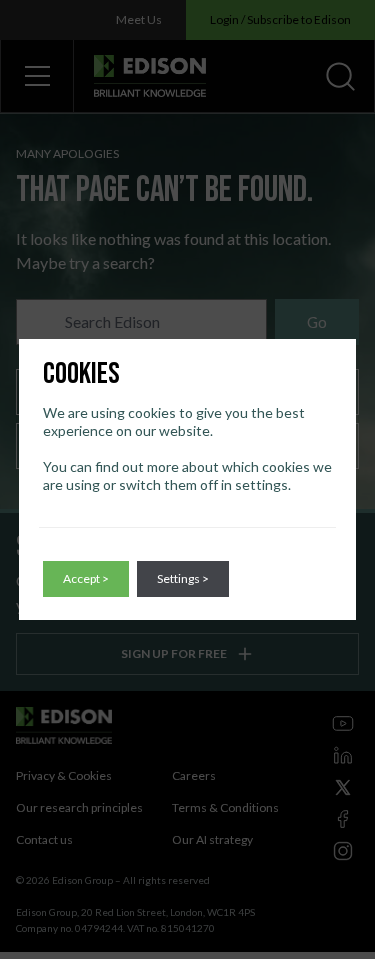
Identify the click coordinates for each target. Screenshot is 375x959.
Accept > (86, 578)
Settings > (183, 578)
